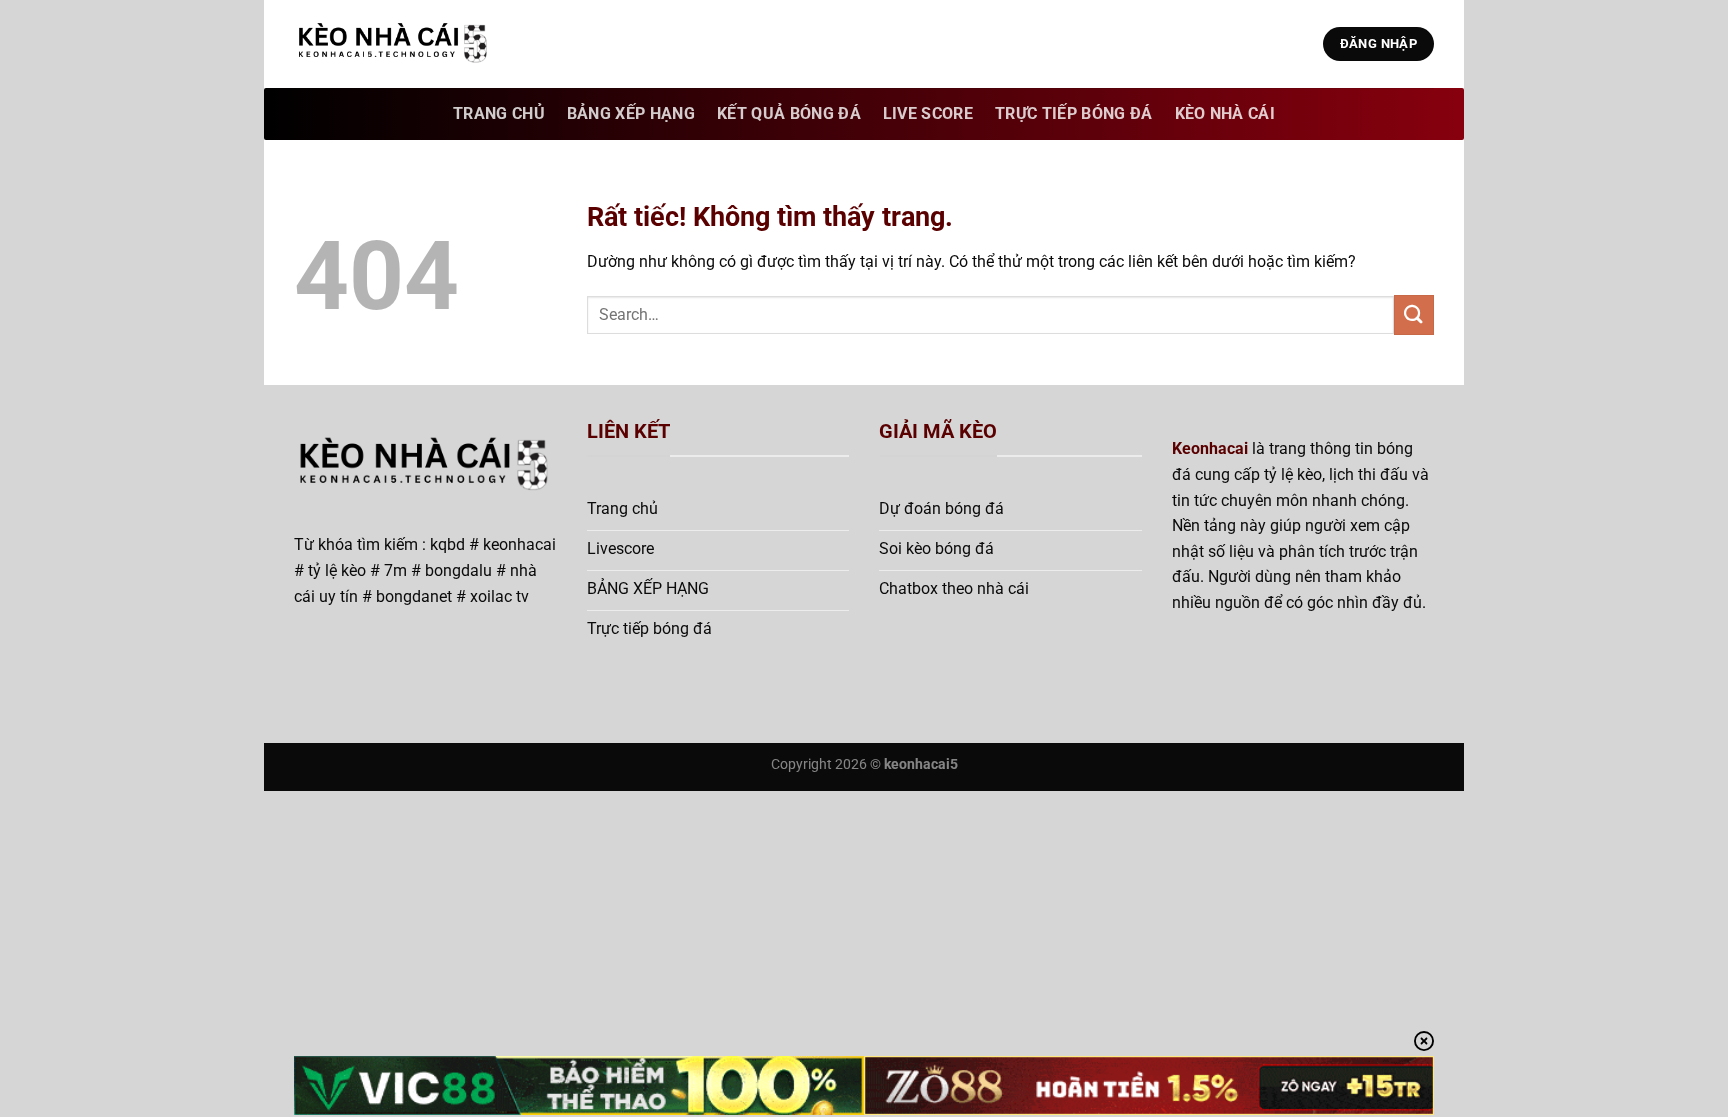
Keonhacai (1210, 448)
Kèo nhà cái (1225, 113)
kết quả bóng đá (789, 113)
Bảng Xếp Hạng (631, 113)
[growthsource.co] (394, 44)
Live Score (928, 113)
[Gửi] (1414, 314)
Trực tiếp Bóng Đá (1073, 113)
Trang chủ (499, 113)
